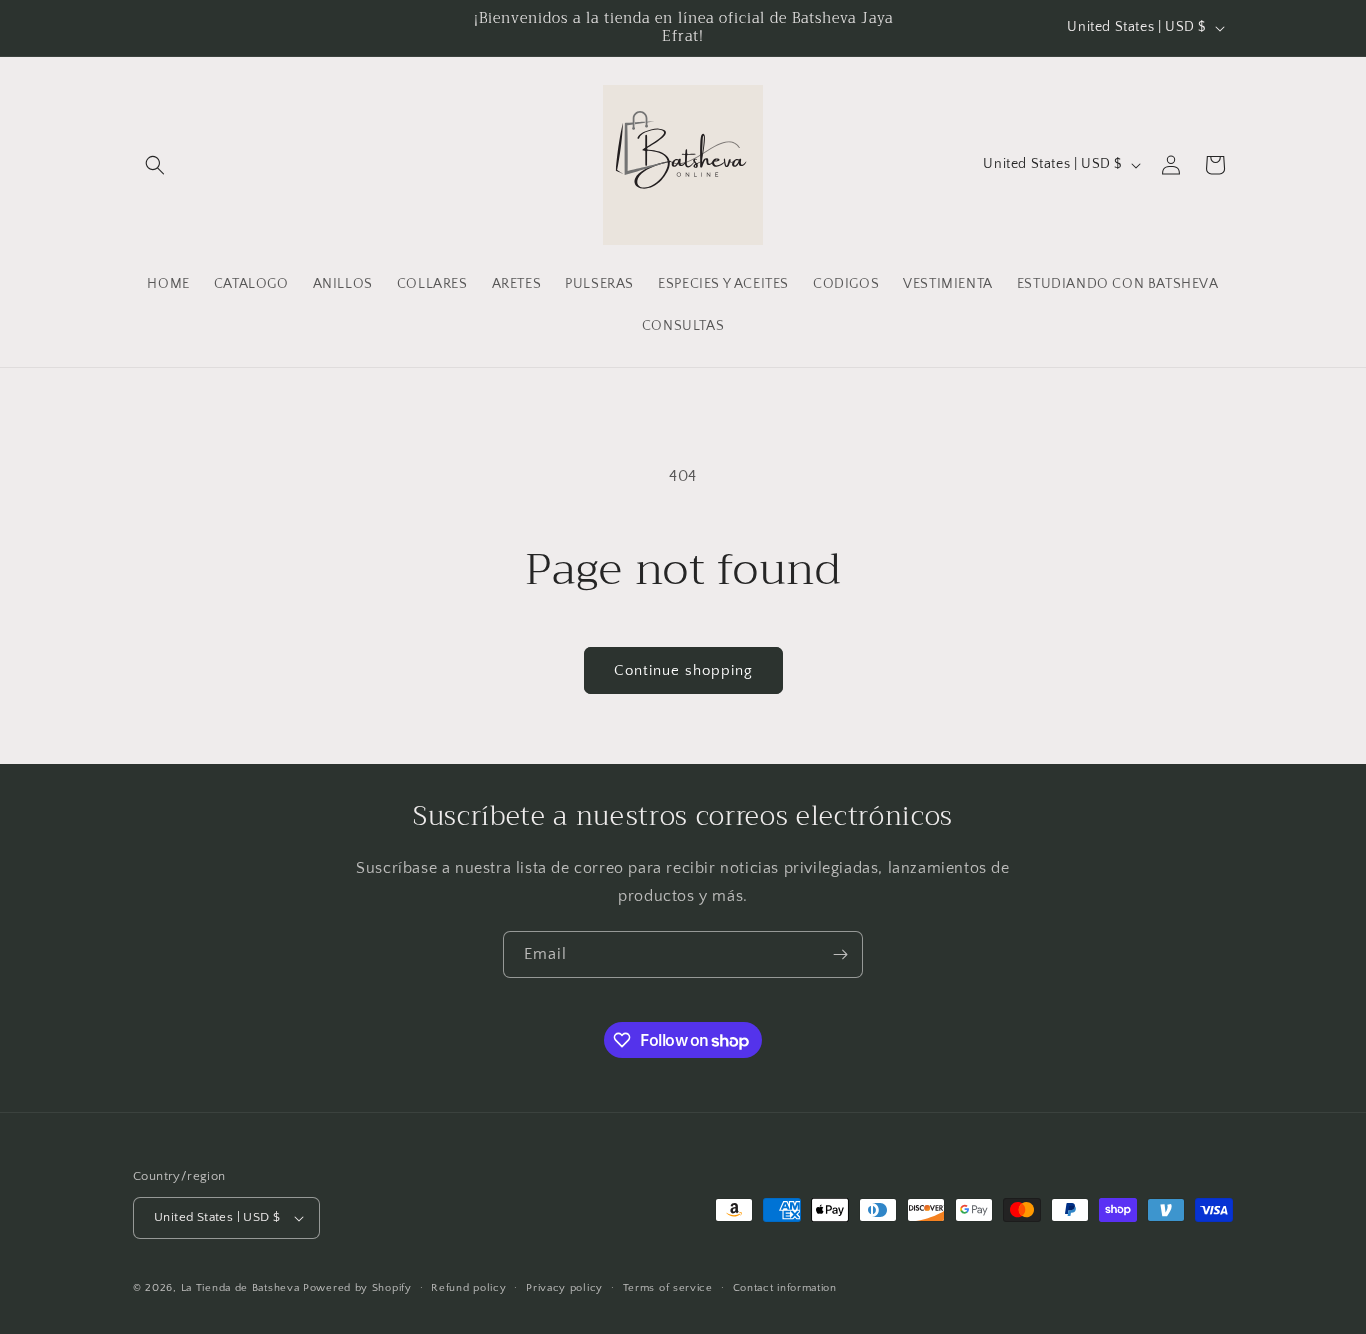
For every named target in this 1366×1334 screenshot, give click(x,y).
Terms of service (668, 1288)
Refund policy (468, 1288)
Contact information (785, 1288)
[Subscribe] (840, 954)
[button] (155, 165)
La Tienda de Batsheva (242, 1288)
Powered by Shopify (357, 1288)
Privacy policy (564, 1288)
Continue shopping (683, 670)
